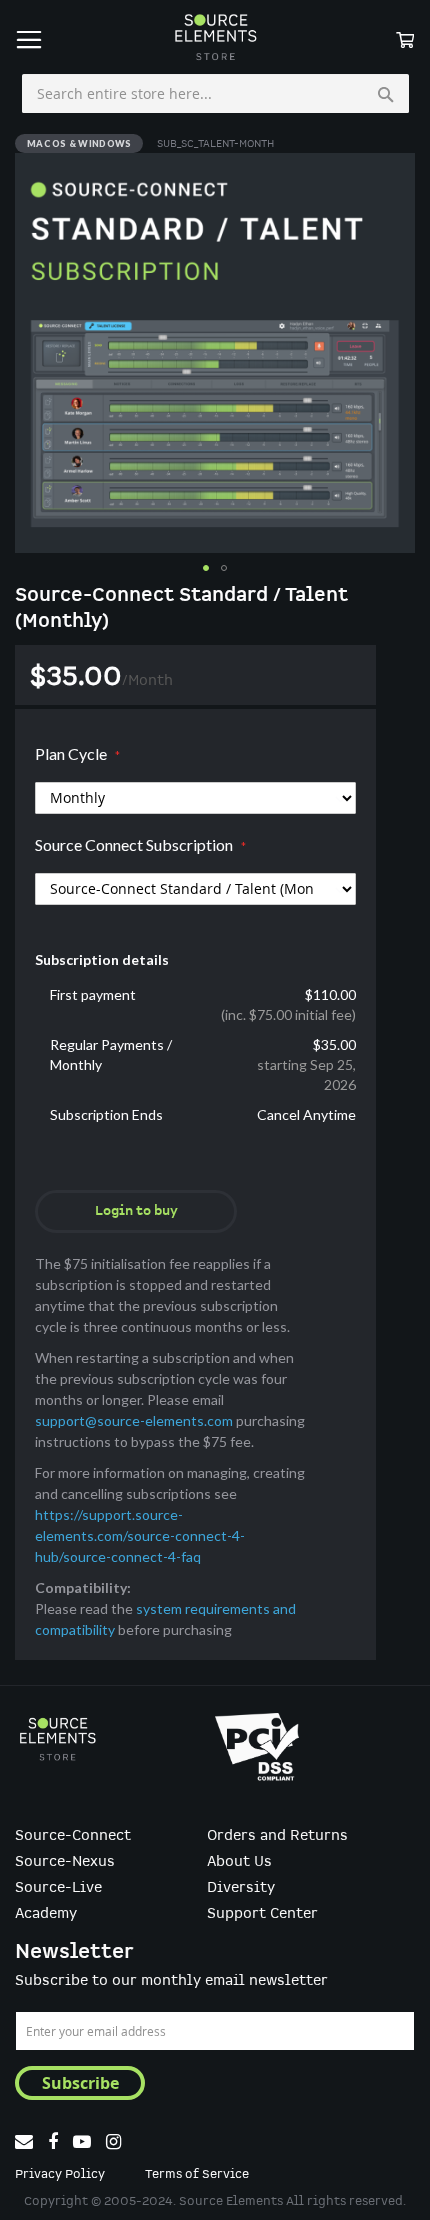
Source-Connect (73, 1836)
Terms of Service (197, 2174)
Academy (46, 1914)
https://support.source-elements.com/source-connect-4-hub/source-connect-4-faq (140, 1535)
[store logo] (215, 37)
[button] (206, 568)
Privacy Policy (60, 2174)
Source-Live (58, 1888)
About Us (239, 1862)
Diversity (241, 1888)
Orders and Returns (277, 1836)
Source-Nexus (65, 1862)
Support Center (262, 1914)
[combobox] (215, 94)
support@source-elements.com (134, 1420)
